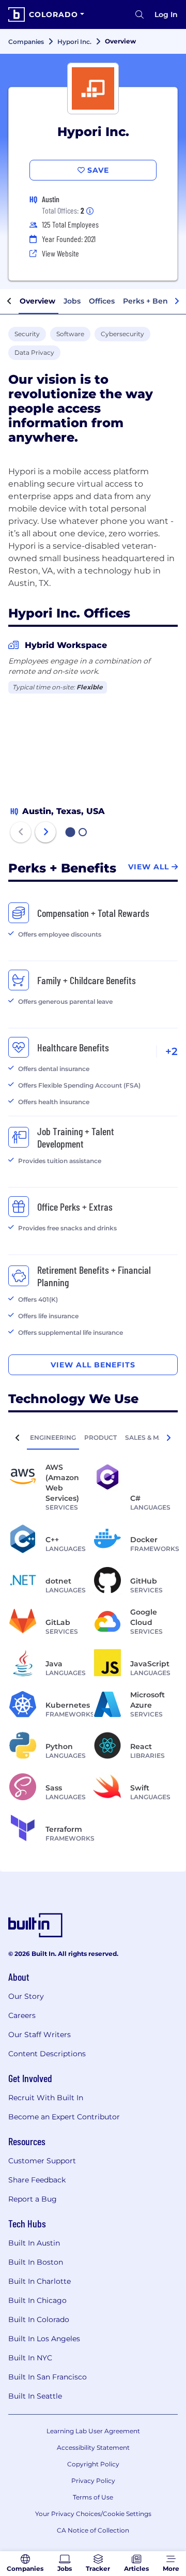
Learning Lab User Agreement (93, 2431)
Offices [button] (102, 301)
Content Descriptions (47, 2054)
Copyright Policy (93, 2464)
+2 (172, 1051)
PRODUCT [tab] (100, 1437)
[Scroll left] (9, 302)
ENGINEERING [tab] (53, 1437)
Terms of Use (93, 2497)
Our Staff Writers (40, 2035)
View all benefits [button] (93, 1365)
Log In (166, 14)
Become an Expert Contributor (64, 2117)
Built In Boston (36, 2262)
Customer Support (42, 2161)
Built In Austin (34, 2243)
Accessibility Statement (93, 2447)
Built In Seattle (35, 2396)
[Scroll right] (177, 302)
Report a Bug (33, 2199)
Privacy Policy (93, 2481)
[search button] (139, 14)
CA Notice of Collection (93, 2530)
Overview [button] (37, 301)
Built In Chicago (37, 2300)
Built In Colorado (39, 2319)
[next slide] (45, 832)
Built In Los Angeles (44, 2339)
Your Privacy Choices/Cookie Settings (93, 2514)
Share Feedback (37, 2180)
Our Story (26, 1996)
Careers (22, 2015)
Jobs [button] (72, 301)
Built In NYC (30, 2358)
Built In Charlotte (40, 2281)
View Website (60, 253)
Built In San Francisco (48, 2377)
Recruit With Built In (46, 2098)
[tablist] (93, 1437)
